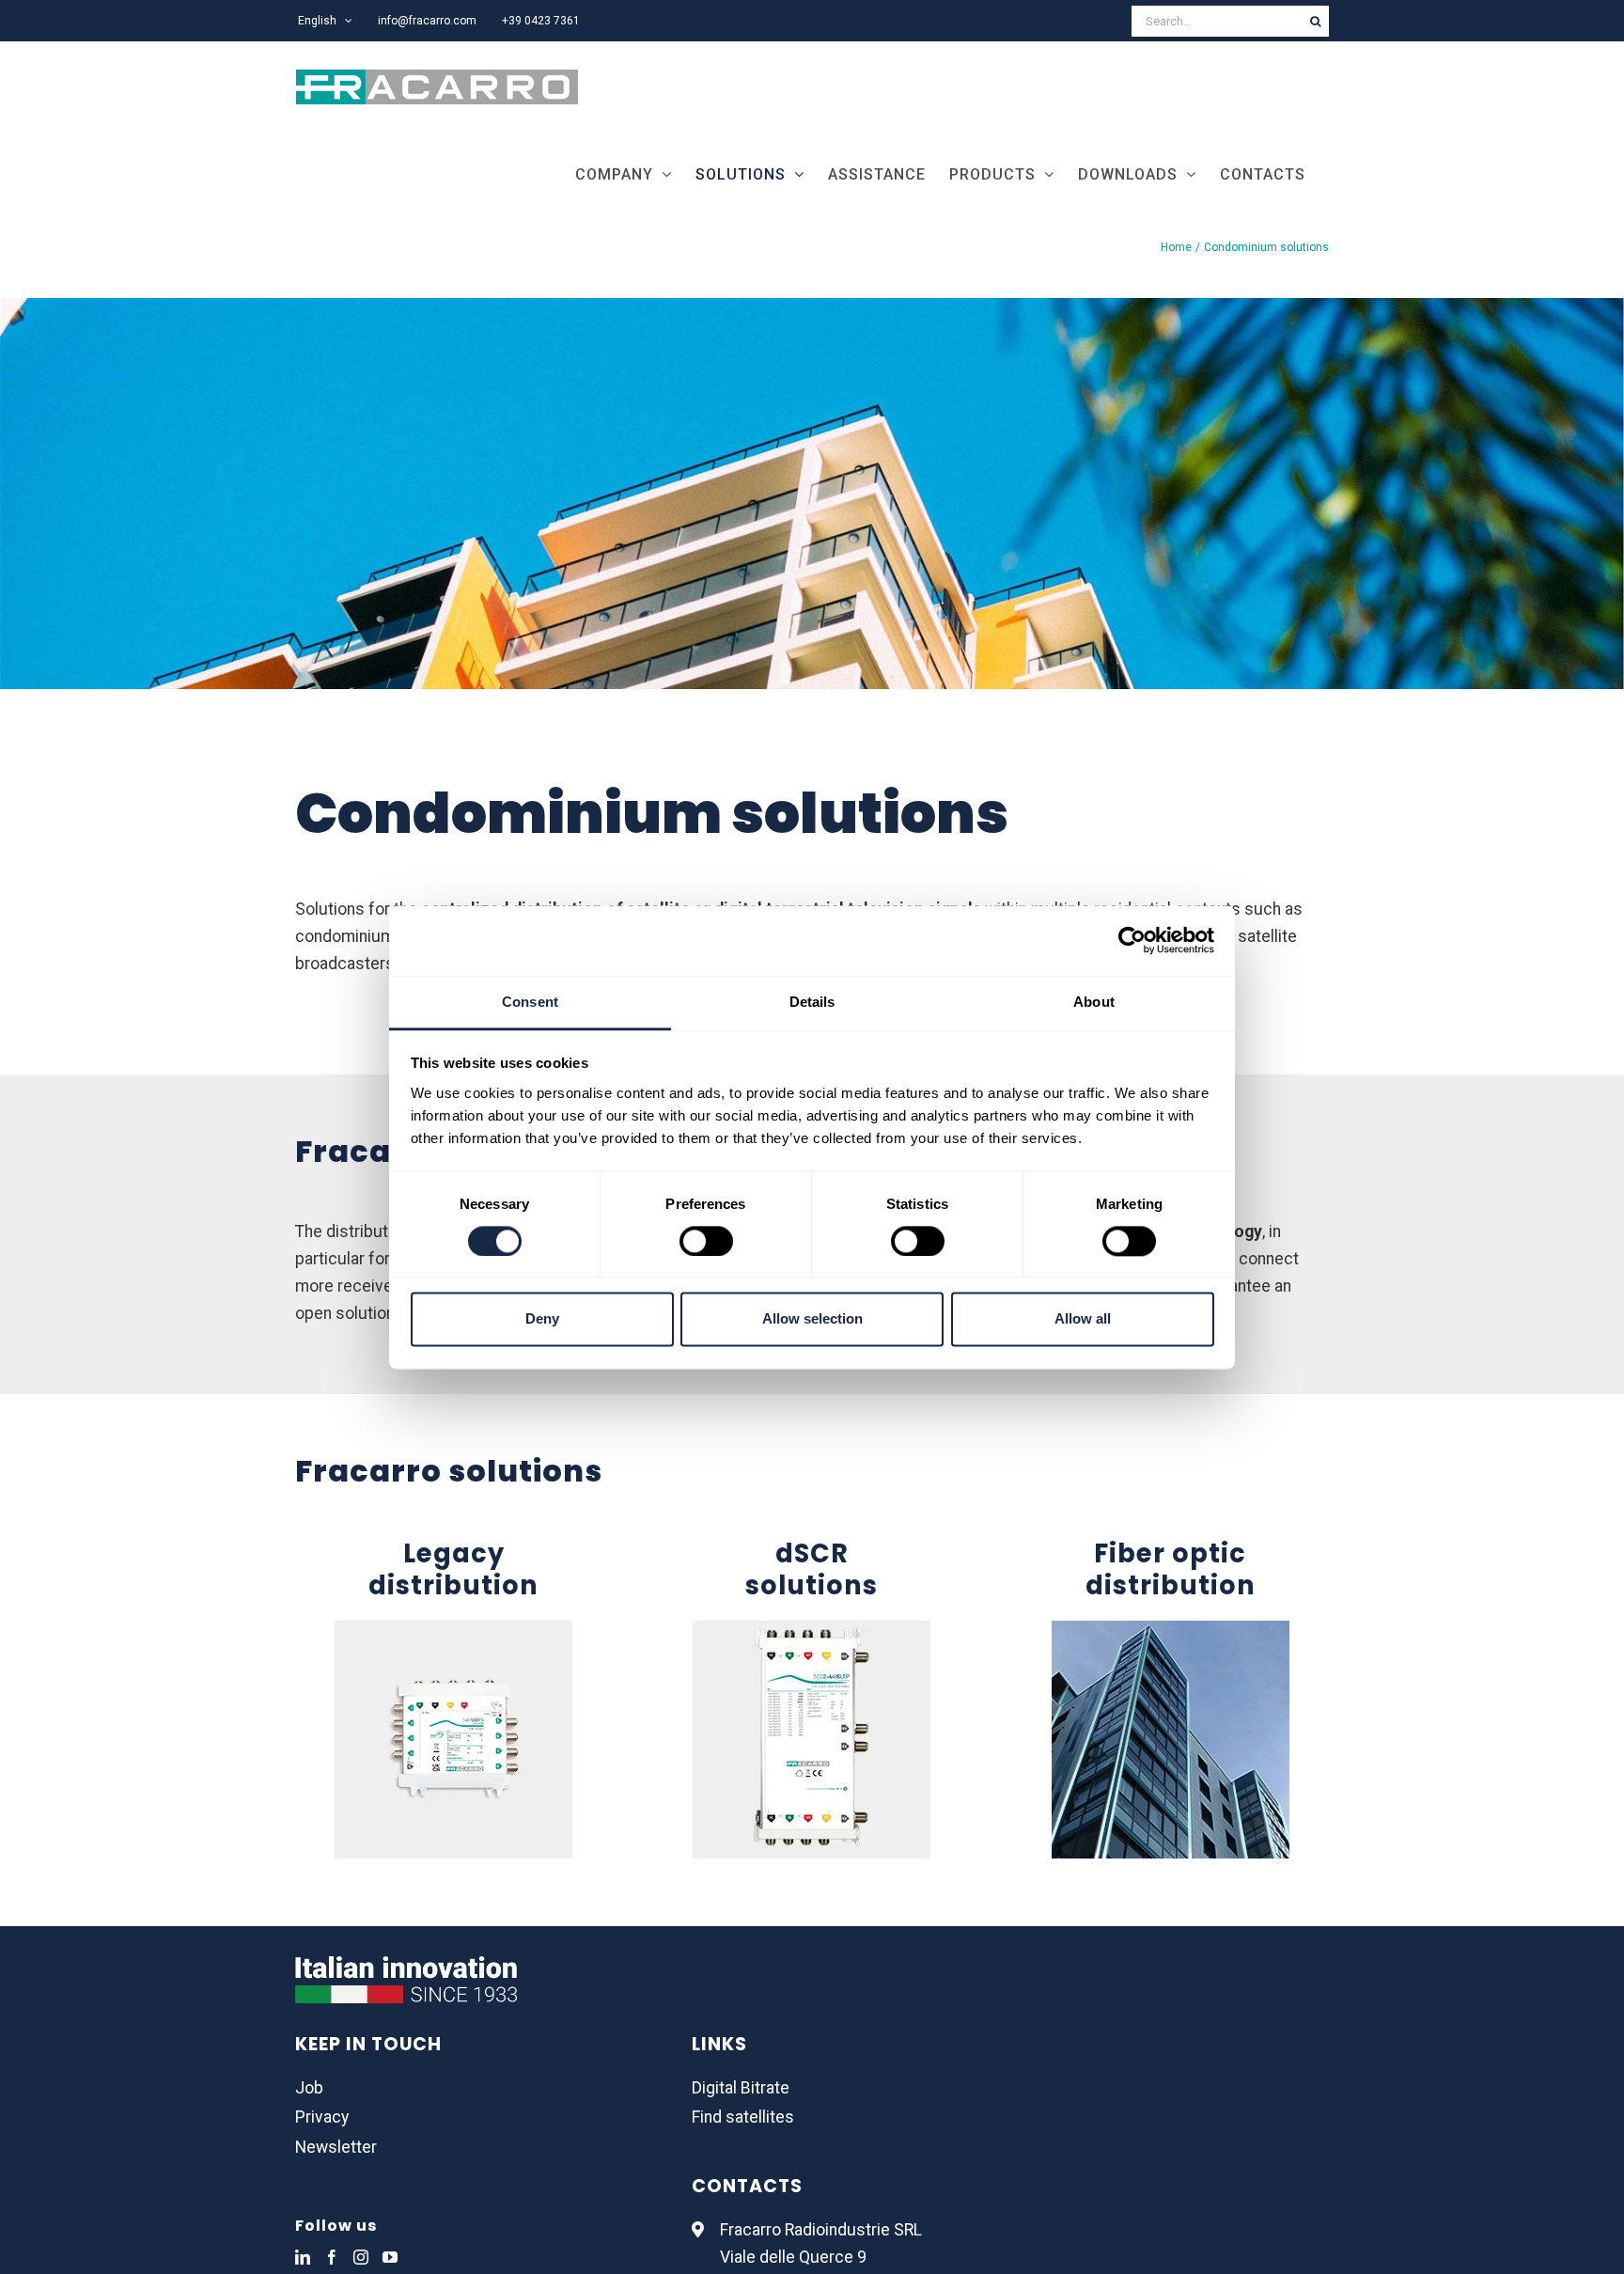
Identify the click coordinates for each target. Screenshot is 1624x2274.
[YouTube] (390, 2257)
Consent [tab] (530, 1002)
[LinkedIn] (303, 2257)
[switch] (706, 1241)
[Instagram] (361, 2257)
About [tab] (1094, 1002)
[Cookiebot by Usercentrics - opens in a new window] (1132, 940)
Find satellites (743, 2117)
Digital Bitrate (741, 2088)
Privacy (322, 2117)
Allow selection (812, 1319)
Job (309, 2088)
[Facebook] (332, 2257)
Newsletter (336, 2147)
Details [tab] (812, 1002)
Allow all (1083, 1319)
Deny (542, 1319)
